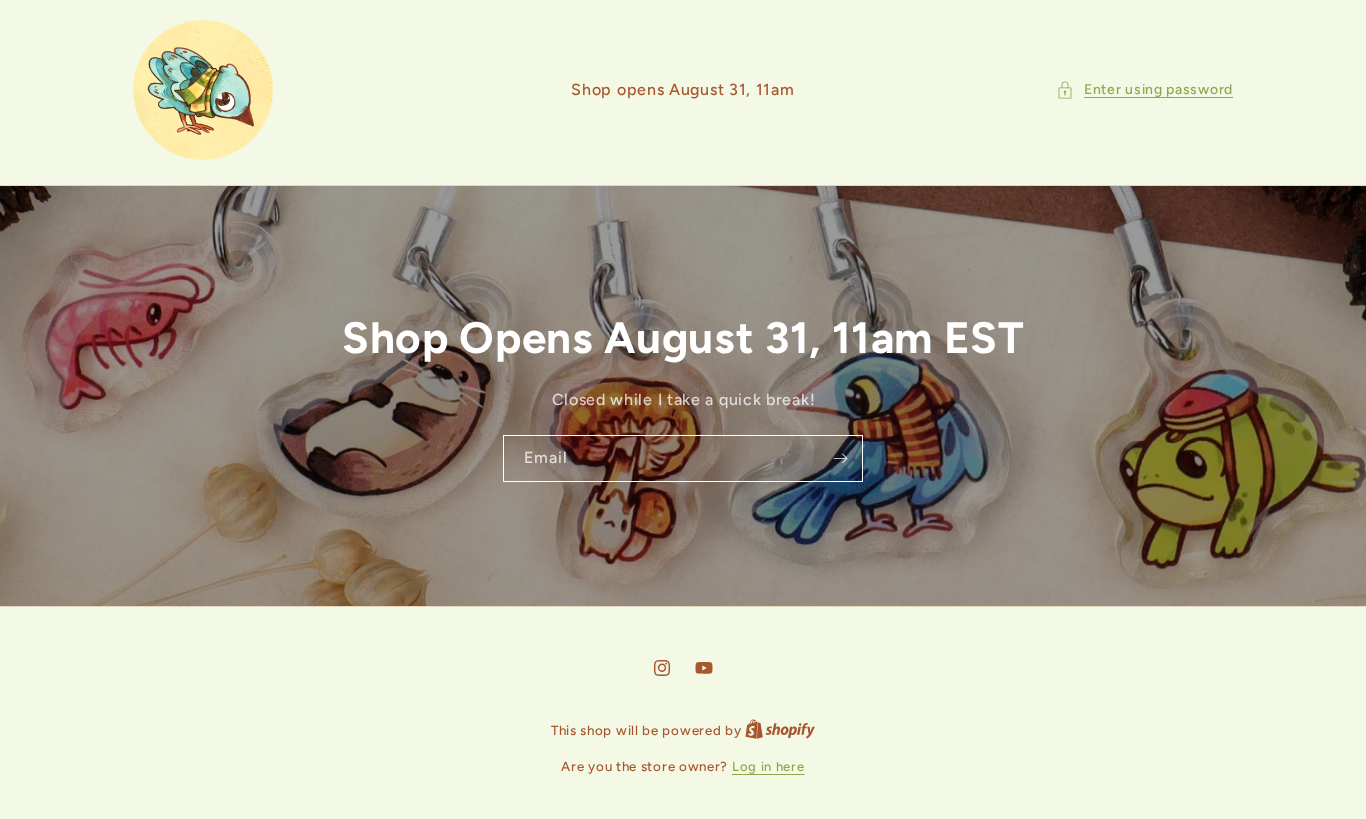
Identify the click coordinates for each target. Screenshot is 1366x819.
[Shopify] (780, 730)
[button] (1144, 89)
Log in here (768, 766)
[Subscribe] (840, 458)
